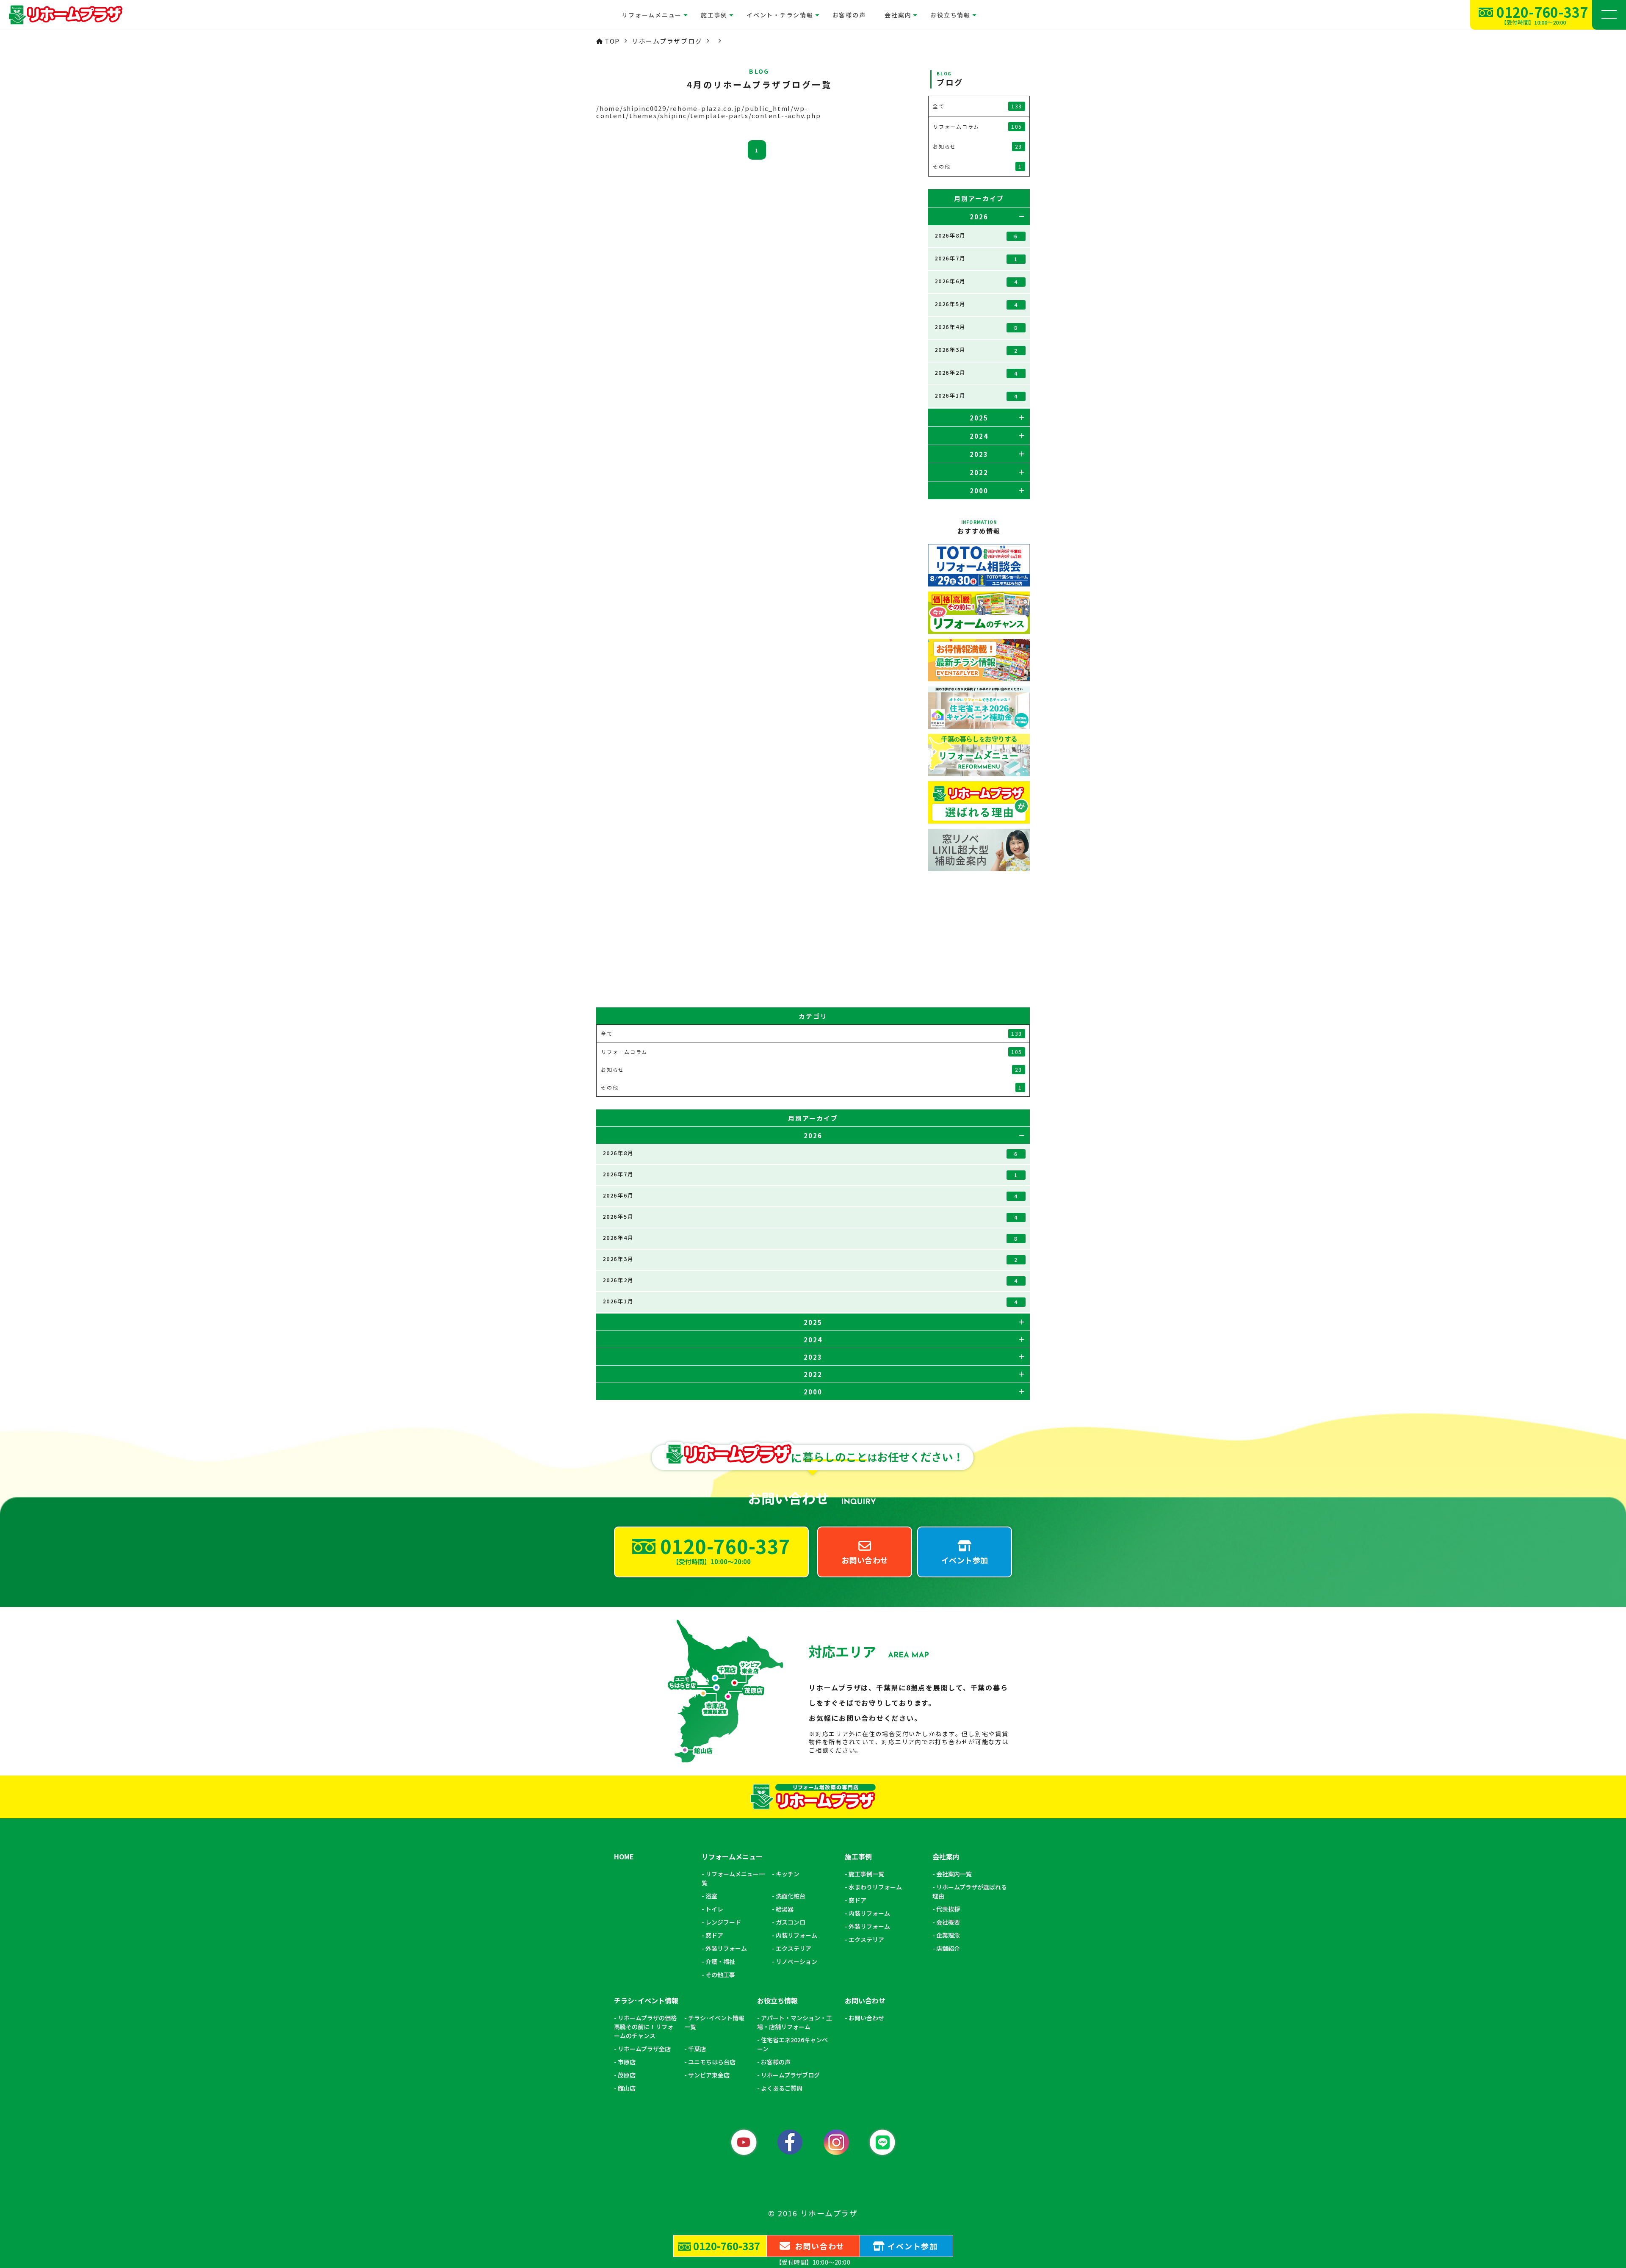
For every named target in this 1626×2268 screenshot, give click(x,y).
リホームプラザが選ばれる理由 (970, 1891)
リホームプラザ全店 (644, 2049)
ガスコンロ (791, 1922)
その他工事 (720, 1975)
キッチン (788, 1874)
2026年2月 (976, 373)
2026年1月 (976, 396)
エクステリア (794, 1948)
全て (978, 106)
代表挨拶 (948, 1909)
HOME (624, 1857)
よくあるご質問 (782, 2088)
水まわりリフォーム (875, 1887)
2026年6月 (976, 281)
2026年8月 (976, 235)
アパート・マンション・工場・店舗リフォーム (795, 2022)
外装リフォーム (726, 1948)
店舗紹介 (948, 1948)
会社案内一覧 (954, 1874)
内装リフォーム (796, 1935)
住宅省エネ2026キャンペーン (792, 2044)
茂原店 (627, 2075)
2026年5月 (976, 304)
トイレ (714, 1909)
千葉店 (697, 2049)
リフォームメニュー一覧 (733, 1878)
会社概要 (948, 1922)
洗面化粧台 (791, 1896)
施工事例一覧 (866, 1874)
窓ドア (714, 1935)
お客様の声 (849, 15)
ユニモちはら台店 (712, 2062)
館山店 (627, 2088)
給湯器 (785, 1909)
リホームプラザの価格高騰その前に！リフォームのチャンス (645, 2027)
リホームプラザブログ (790, 2075)
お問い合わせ (866, 2018)
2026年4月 (976, 327)
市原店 (627, 2062)
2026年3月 (976, 350)
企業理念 (948, 1935)
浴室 (711, 1896)
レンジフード (723, 1922)
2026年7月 (976, 258)
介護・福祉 (720, 1961)
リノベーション (796, 1961)
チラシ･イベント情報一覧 (714, 2022)
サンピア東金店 (709, 2075)
